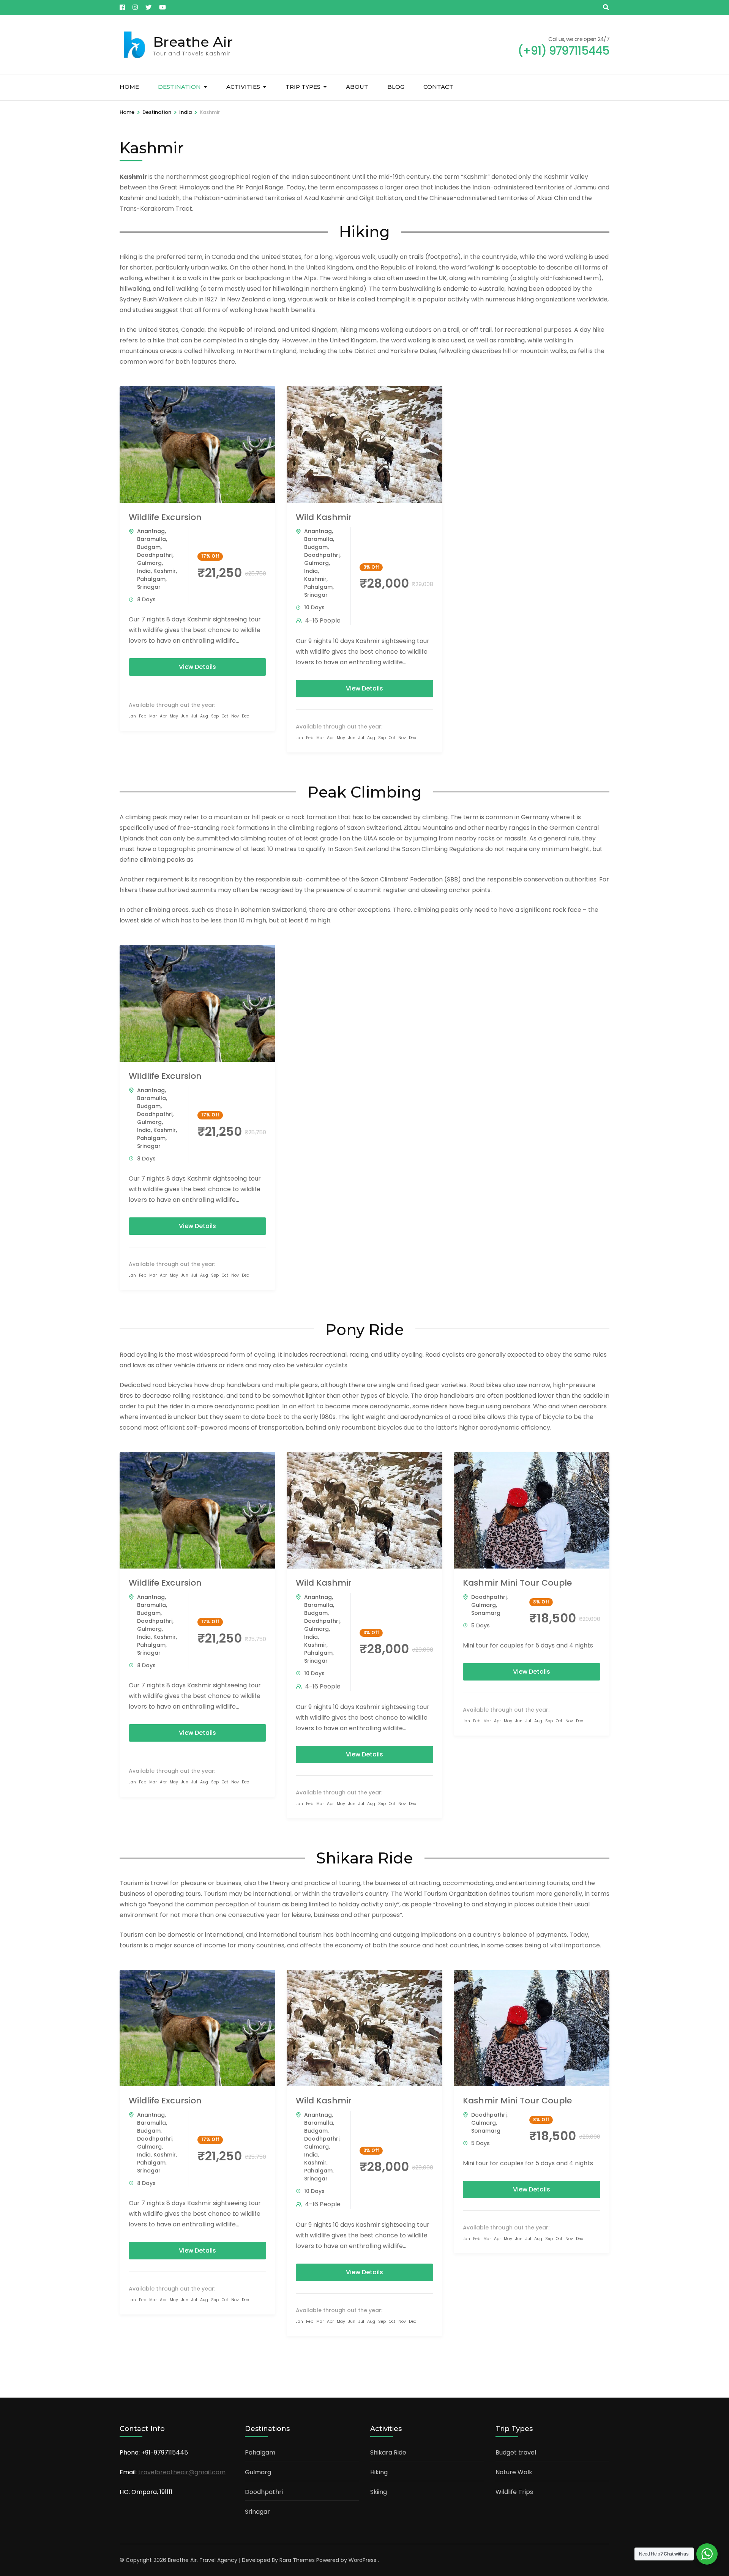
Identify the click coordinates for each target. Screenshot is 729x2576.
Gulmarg (149, 563)
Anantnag (151, 531)
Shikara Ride (388, 2452)
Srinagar (149, 587)
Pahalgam (151, 579)
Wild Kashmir (324, 517)
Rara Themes (297, 2560)
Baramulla (151, 539)
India (144, 571)
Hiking (379, 2472)
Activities (243, 87)
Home (129, 87)
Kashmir (165, 571)
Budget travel (516, 2452)
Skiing (379, 2492)
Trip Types (303, 87)
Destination (179, 87)
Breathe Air (193, 42)
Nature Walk (514, 2472)
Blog (396, 87)
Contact (438, 87)
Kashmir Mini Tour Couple (517, 1583)
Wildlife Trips (514, 2492)
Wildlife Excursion (165, 517)
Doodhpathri (155, 555)
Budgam (149, 547)
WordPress (362, 2560)
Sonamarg (486, 1613)
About (357, 87)
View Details (197, 667)
